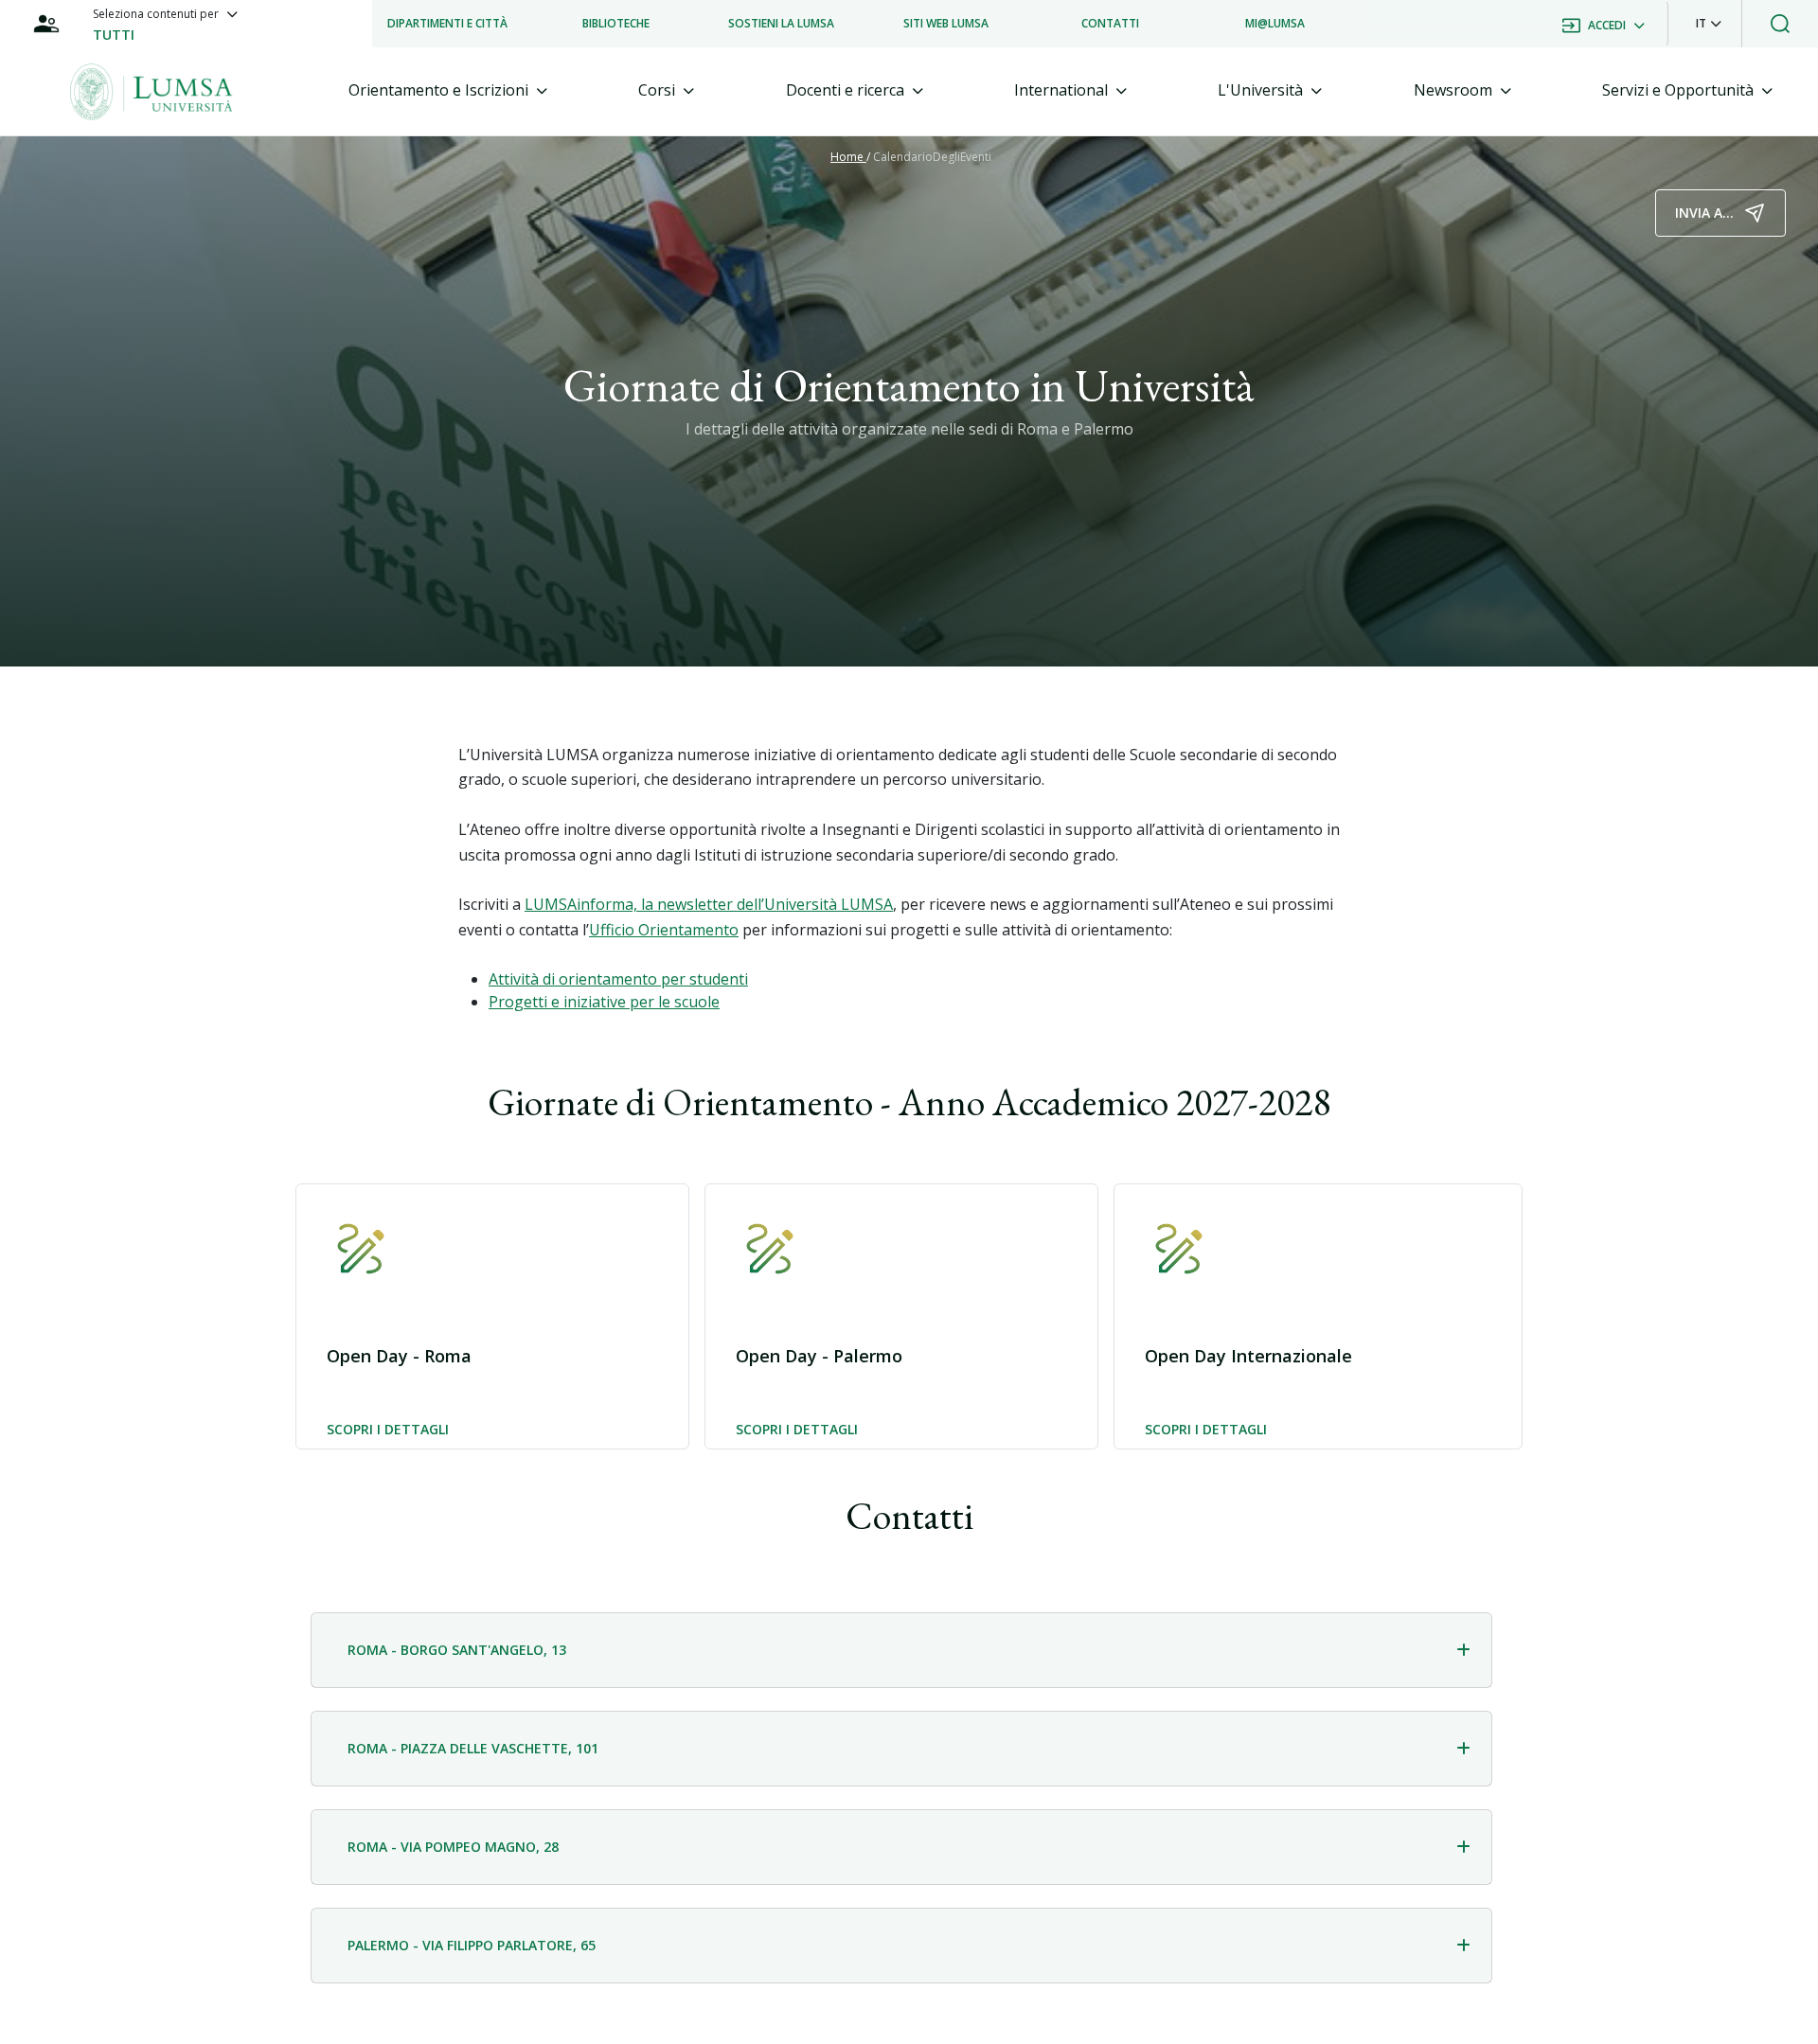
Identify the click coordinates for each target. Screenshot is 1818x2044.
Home (848, 157)
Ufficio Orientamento (664, 930)
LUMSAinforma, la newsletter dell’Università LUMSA (709, 904)
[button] (1709, 24)
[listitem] (447, 24)
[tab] (448, 90)
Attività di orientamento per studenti (618, 979)
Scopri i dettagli (388, 1430)
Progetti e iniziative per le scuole (604, 1002)
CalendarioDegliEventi (932, 157)
